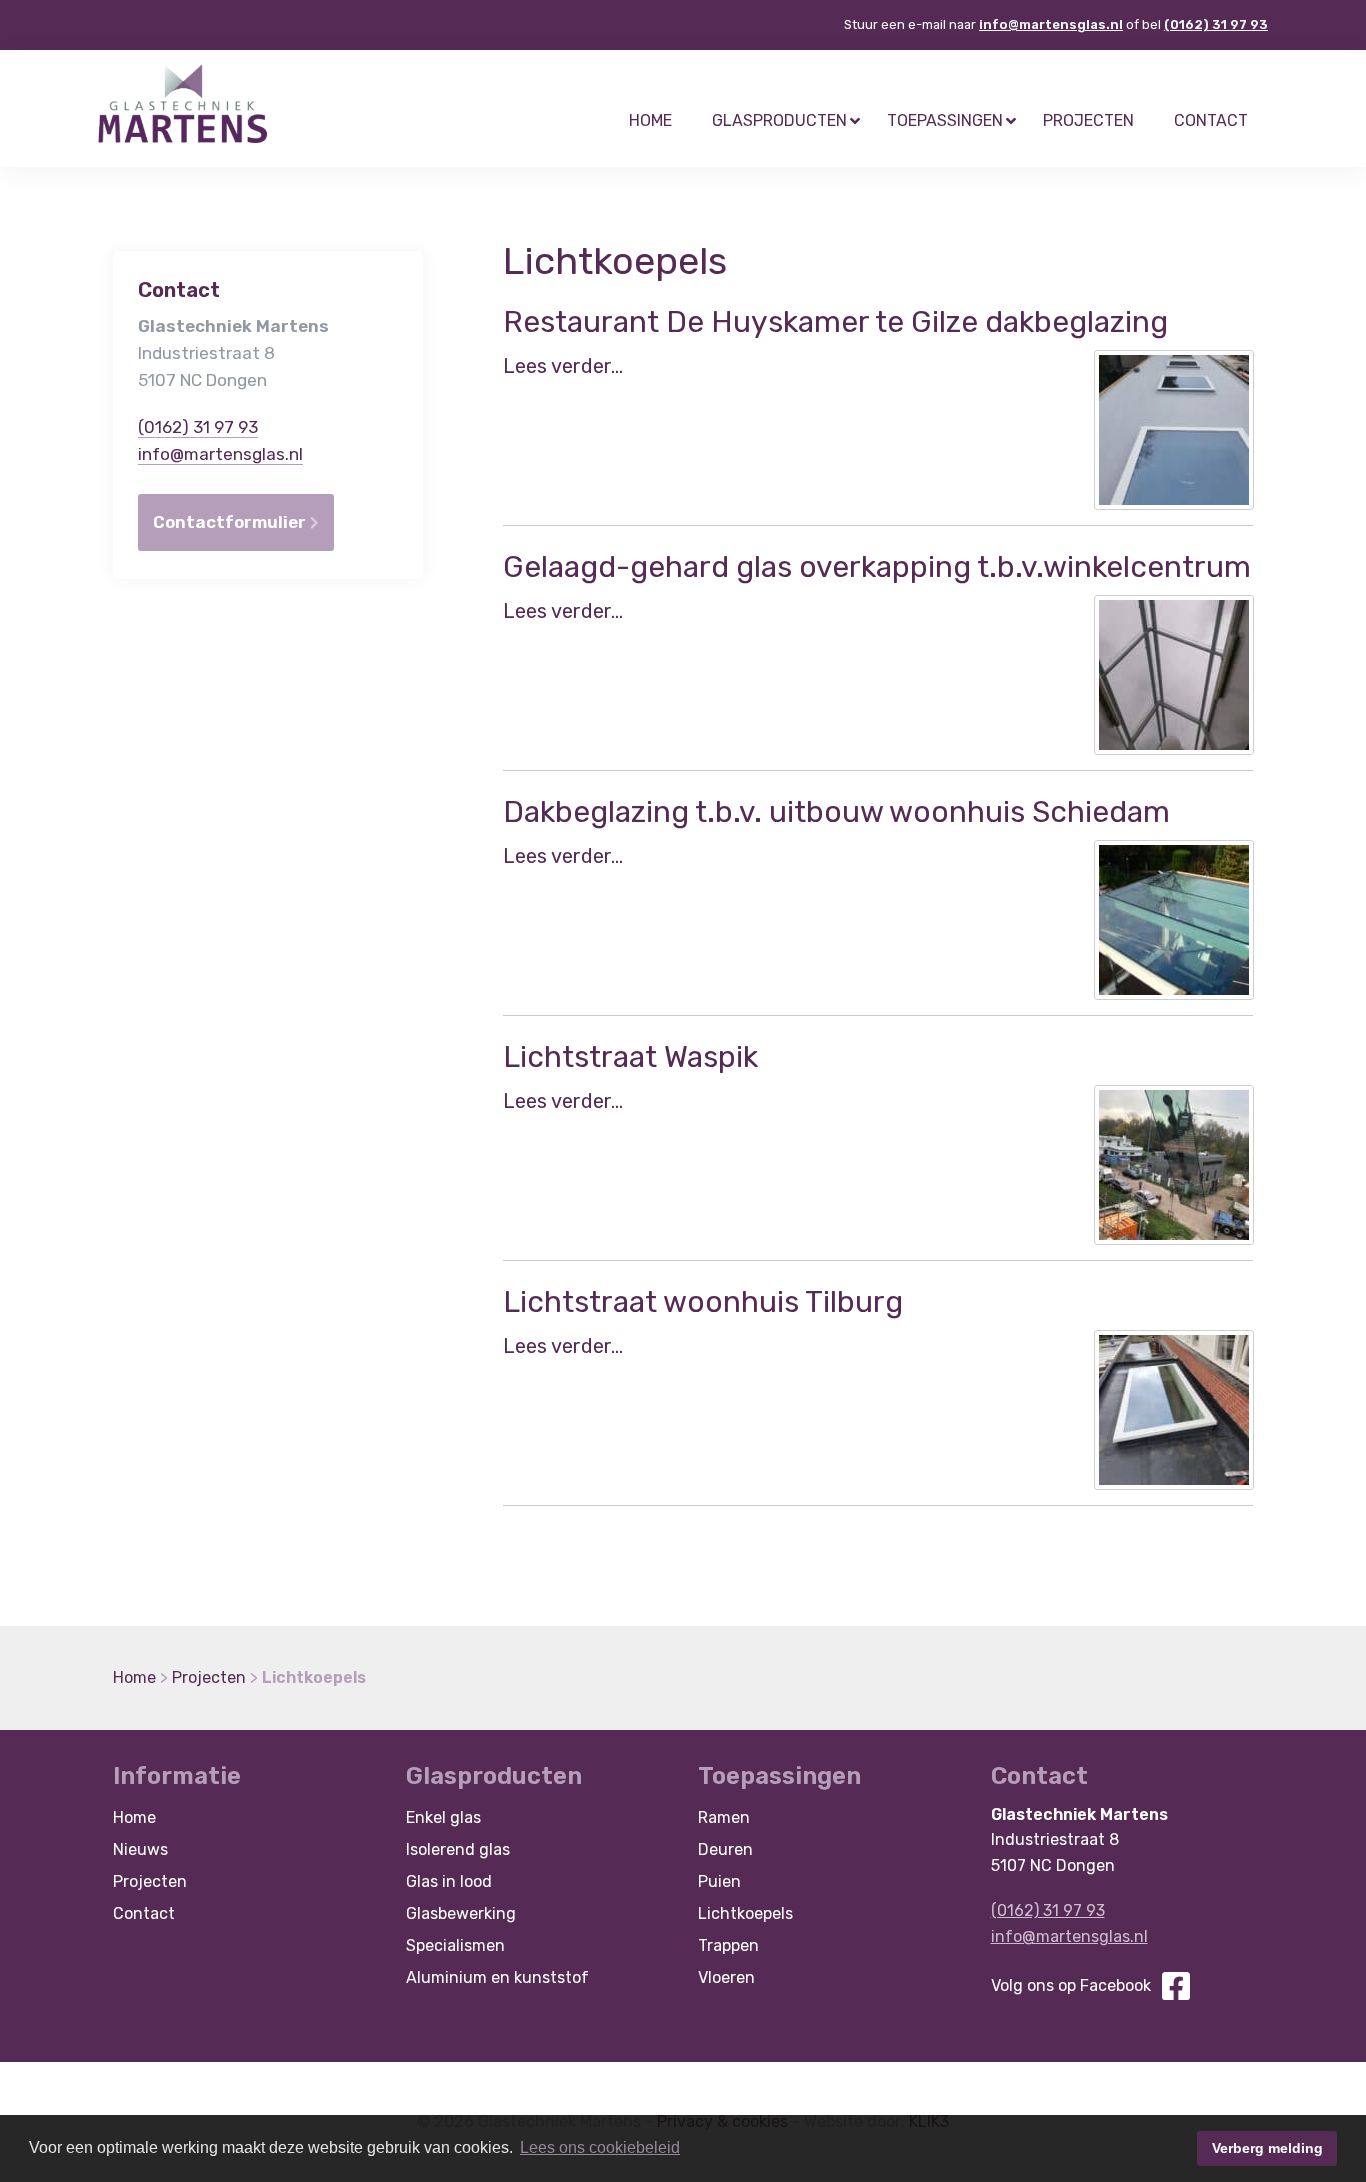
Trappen (728, 1945)
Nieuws (140, 1849)
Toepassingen (945, 120)
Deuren (725, 1849)
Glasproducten (779, 120)
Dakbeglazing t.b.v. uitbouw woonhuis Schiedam (836, 812)
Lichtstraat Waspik (630, 1057)
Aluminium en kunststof (497, 1977)
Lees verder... (563, 366)
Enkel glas (443, 1817)
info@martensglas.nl (1051, 24)
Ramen (724, 1817)
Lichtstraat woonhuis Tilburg (703, 1302)
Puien (719, 1881)
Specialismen (455, 1945)
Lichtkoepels (745, 1913)
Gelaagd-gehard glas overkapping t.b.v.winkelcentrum (877, 567)
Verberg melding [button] (1267, 2148)
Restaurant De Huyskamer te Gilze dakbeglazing (835, 322)
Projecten (1088, 120)
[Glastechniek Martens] (183, 103)
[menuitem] (650, 121)
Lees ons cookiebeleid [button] (600, 2147)
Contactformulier (231, 522)
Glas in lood (449, 1881)
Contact (1211, 120)
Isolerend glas (458, 1849)
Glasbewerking (461, 1913)
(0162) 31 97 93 (1216, 24)
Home (650, 120)
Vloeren (726, 1977)
